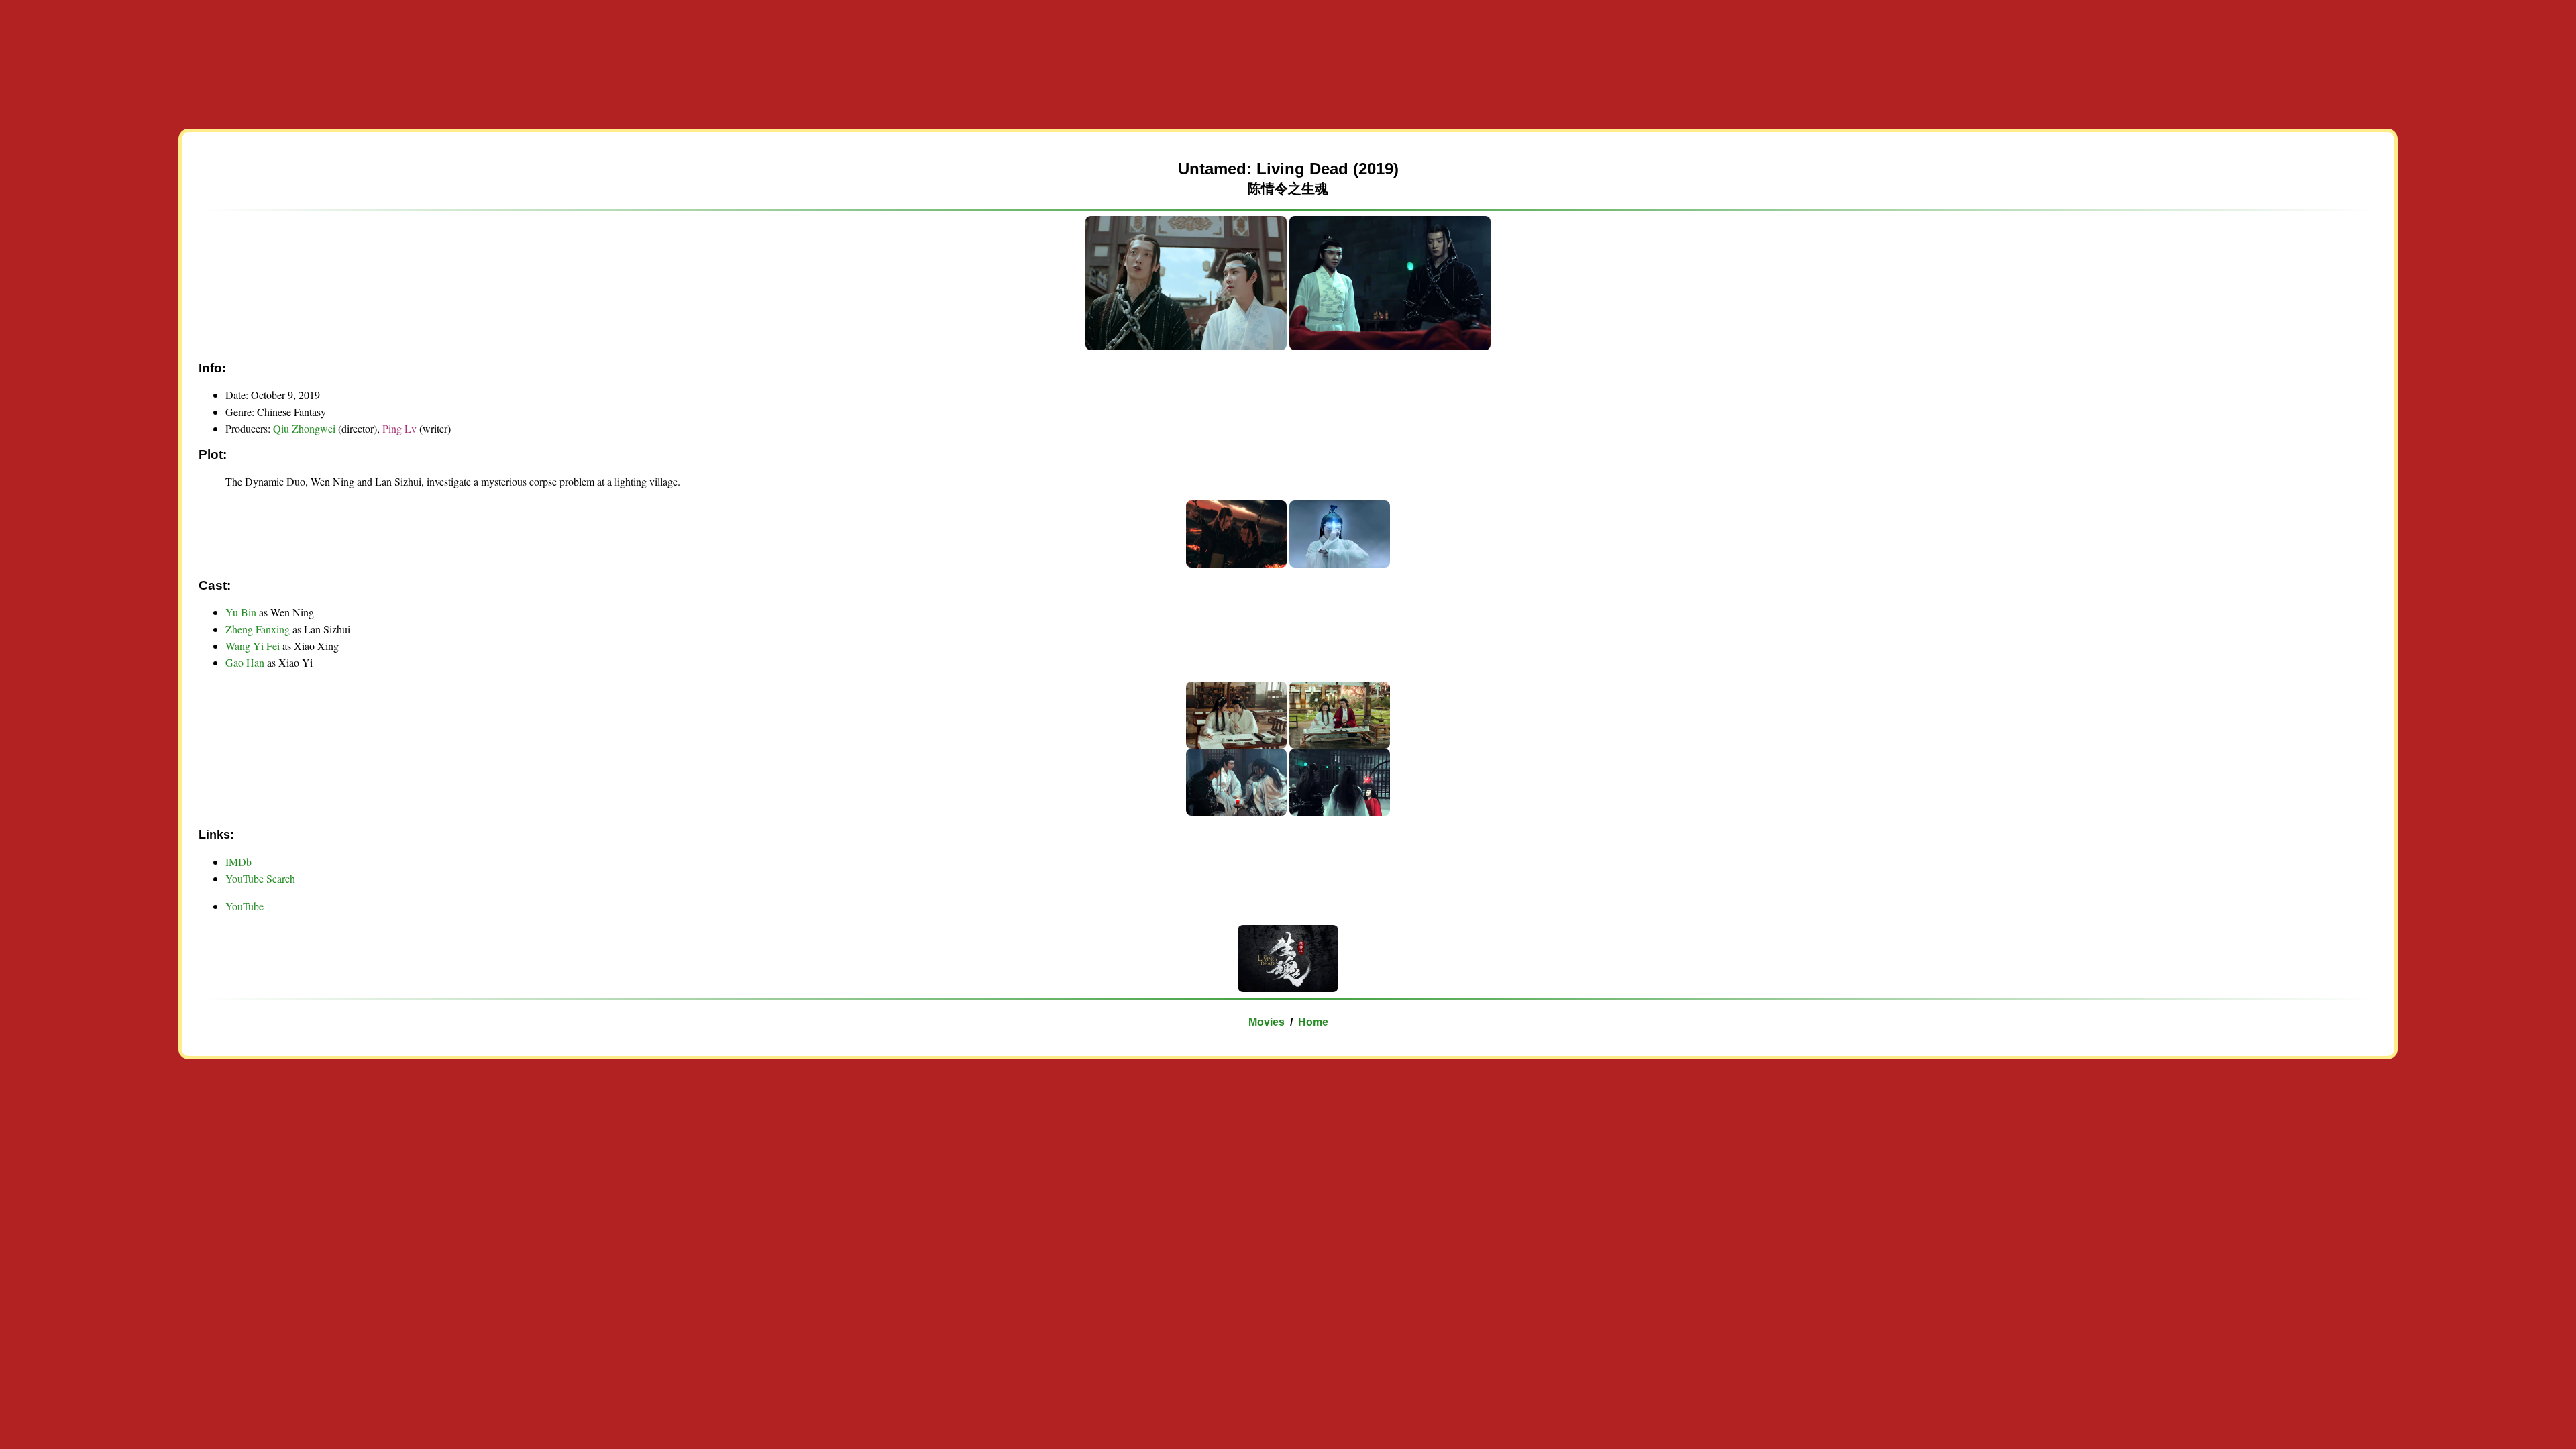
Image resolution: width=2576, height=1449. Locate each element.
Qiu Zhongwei (304, 428)
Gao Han (245, 662)
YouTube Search (260, 878)
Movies (1267, 1022)
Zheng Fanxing (258, 629)
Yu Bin (241, 612)
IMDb (238, 862)
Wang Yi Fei (253, 646)
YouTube (245, 906)
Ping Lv (401, 428)
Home (1313, 1022)
